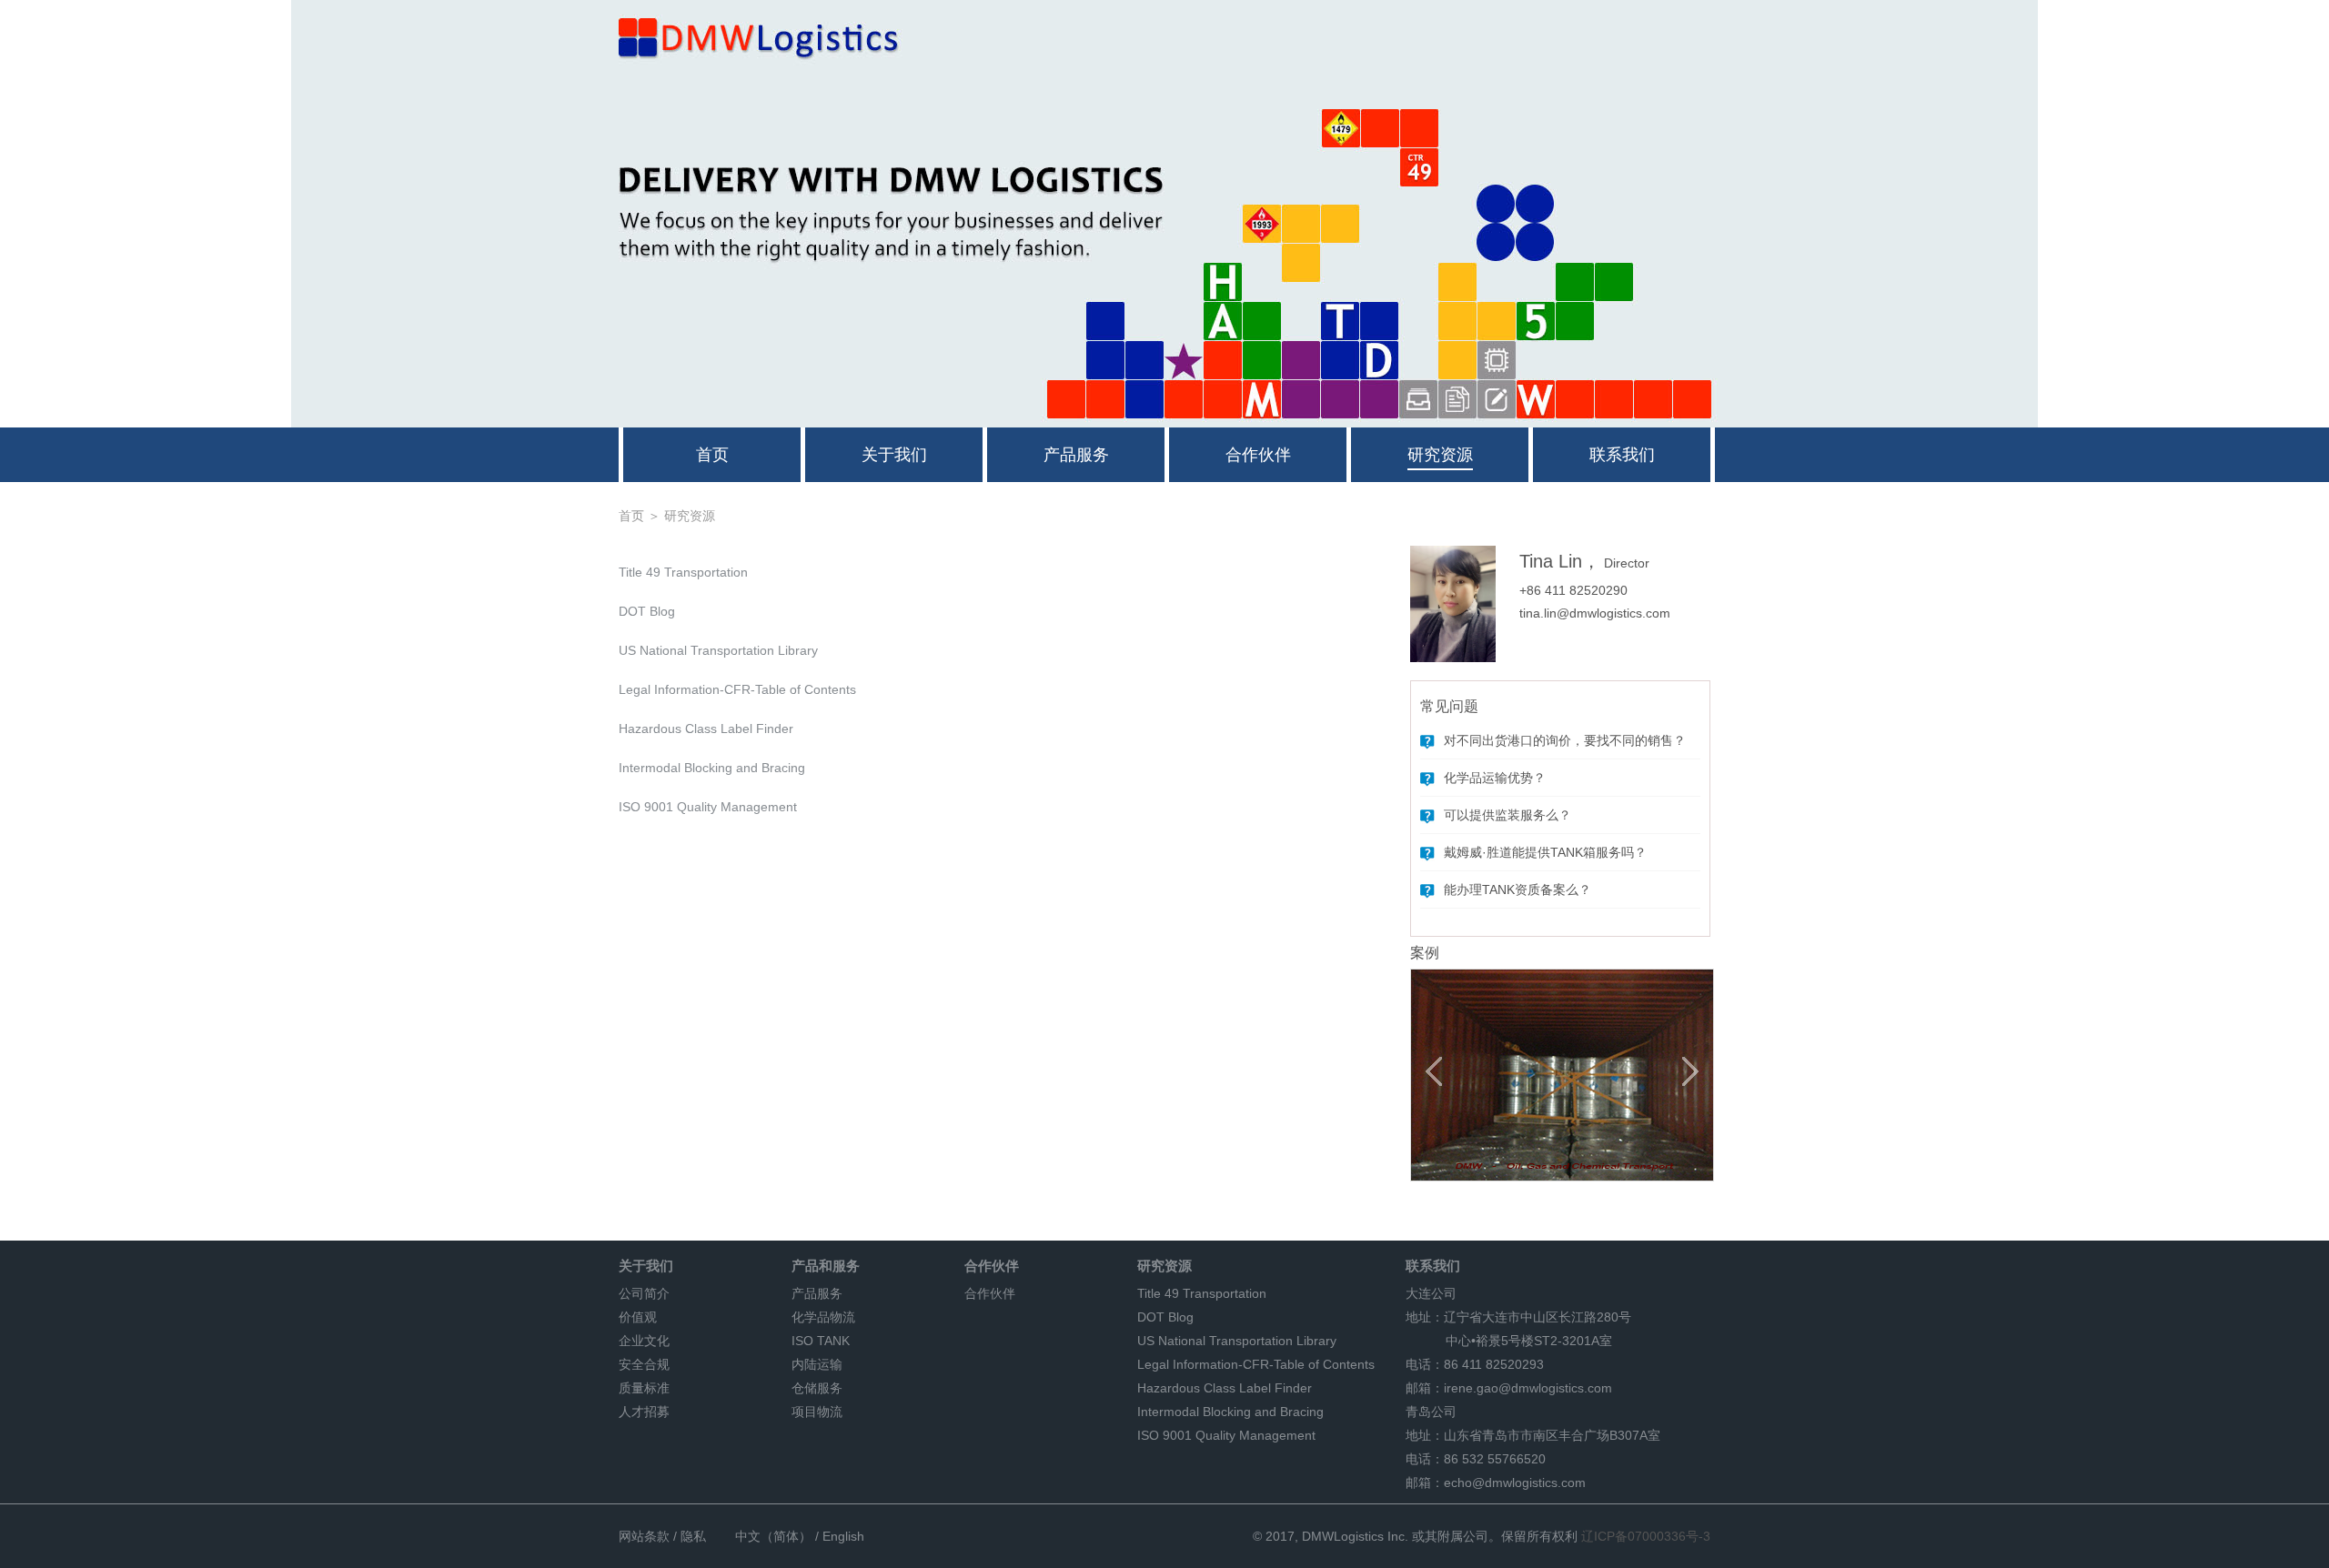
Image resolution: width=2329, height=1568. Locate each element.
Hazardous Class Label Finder (706, 729)
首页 (712, 455)
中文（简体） (773, 1536)
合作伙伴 (1258, 455)
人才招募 (644, 1412)
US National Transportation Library (718, 650)
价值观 (638, 1317)
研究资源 (1440, 455)
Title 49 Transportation (683, 572)
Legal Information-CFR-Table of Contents (737, 689)
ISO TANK (821, 1341)
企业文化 (644, 1341)
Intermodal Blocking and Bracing (712, 768)
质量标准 (644, 1388)
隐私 (693, 1536)
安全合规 (644, 1364)
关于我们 (894, 455)
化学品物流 (823, 1317)
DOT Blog (647, 611)
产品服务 (1076, 455)
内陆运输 (817, 1364)
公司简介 (644, 1293)
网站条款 (644, 1536)
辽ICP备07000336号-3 (1646, 1536)
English (843, 1536)
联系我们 (1622, 455)
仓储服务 (817, 1388)
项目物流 (817, 1412)
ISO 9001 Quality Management (708, 807)
